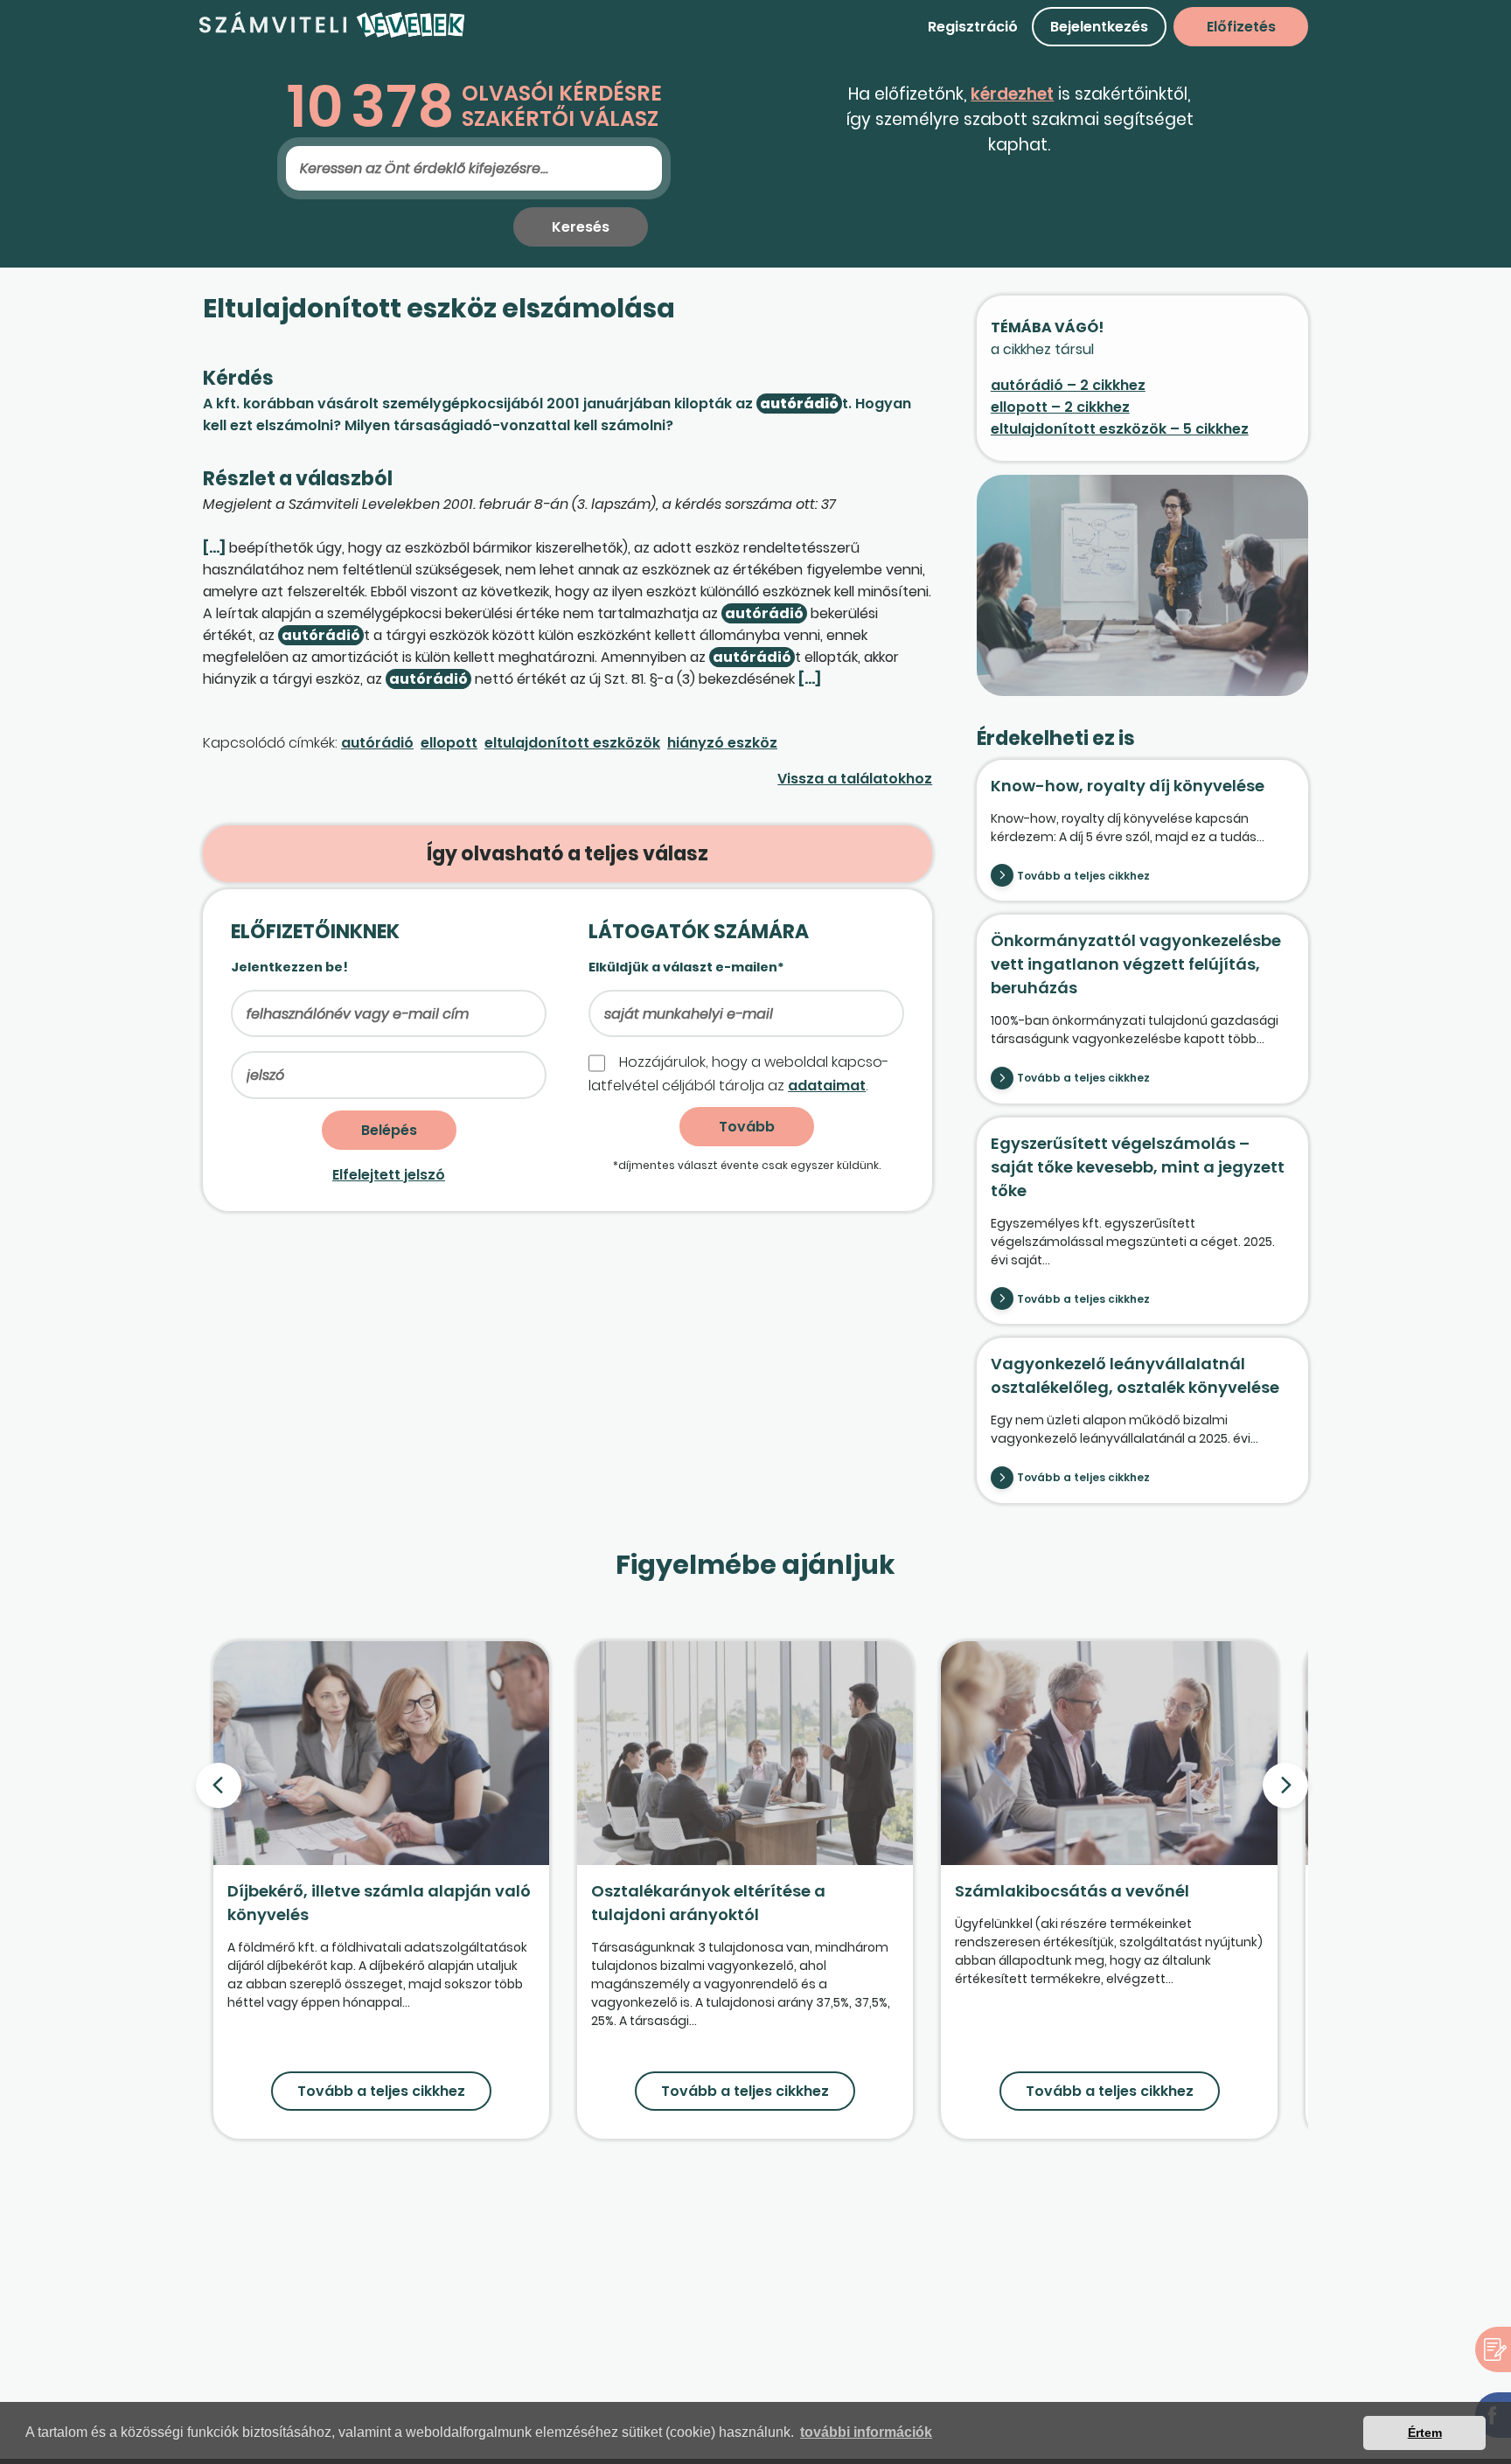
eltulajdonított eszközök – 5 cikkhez (1120, 429)
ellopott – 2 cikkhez (1060, 407)
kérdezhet (1012, 94)
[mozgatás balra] (219, 1785)
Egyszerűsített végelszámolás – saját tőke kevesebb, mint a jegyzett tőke (1138, 1167)
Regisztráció (973, 27)
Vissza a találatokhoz (855, 779)
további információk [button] (866, 2432)
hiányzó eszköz (722, 743)
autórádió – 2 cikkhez (1068, 385)
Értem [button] (1425, 2433)
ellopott (449, 743)
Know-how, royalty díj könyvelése (1128, 786)
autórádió (377, 743)
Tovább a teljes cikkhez (1083, 876)
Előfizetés (1241, 27)
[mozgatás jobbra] (1285, 1785)
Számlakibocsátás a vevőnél (1072, 1891)
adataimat (827, 1086)
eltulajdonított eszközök (572, 743)
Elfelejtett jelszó (389, 1175)
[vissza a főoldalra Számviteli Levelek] (332, 35)
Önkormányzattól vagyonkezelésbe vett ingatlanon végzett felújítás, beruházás (1136, 964)
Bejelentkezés (1099, 27)
